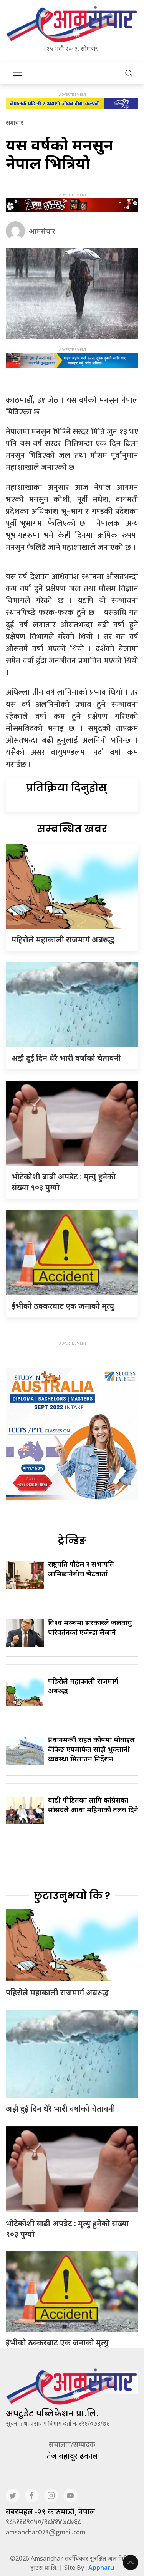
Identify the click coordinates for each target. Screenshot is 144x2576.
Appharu (101, 2568)
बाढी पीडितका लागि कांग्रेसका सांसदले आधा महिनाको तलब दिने (93, 1805)
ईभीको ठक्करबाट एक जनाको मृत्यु (63, 1306)
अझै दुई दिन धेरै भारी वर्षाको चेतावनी (66, 1058)
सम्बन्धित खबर (72, 829)
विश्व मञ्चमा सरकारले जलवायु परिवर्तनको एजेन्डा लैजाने (90, 1627)
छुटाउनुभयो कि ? (72, 1896)
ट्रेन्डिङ (72, 1540)
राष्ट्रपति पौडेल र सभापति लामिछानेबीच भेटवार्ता (81, 1569)
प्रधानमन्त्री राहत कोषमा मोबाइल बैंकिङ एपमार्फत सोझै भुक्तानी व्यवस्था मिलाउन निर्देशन (91, 1749)
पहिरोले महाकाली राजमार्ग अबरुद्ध (63, 940)
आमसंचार (42, 231)
